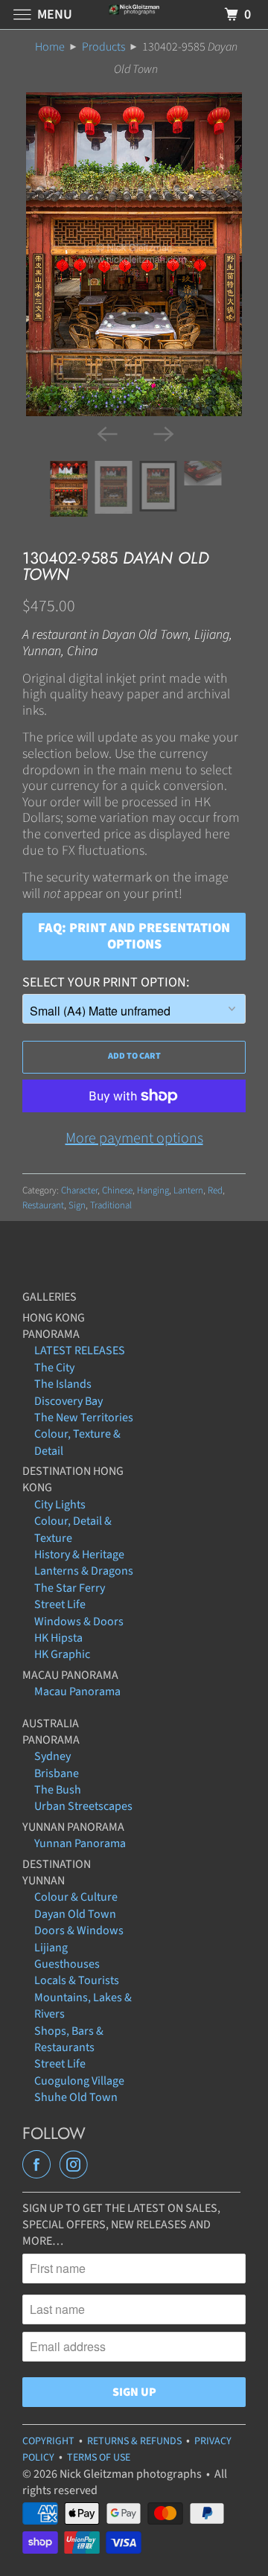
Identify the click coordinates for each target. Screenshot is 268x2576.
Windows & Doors (79, 1622)
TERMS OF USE (99, 2458)
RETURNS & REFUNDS (134, 2441)
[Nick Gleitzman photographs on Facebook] (39, 2165)
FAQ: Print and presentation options (134, 936)
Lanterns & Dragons (84, 1571)
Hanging (153, 1190)
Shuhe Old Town (76, 2097)
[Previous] (106, 433)
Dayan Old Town (75, 1914)
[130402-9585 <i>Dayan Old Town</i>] (134, 254)
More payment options (134, 1138)
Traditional (111, 1205)
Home (50, 47)
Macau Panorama (77, 1692)
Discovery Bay (68, 1401)
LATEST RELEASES (80, 1351)
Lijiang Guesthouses (67, 1956)
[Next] (162, 433)
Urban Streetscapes (83, 1806)
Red (215, 1190)
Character (79, 1190)
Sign (77, 1205)
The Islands (63, 1384)
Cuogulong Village (79, 2081)
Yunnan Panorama (80, 1843)
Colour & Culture (76, 1897)
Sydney (52, 1756)
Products (103, 47)
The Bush (58, 1790)
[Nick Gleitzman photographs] (134, 15)
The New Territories (84, 1418)
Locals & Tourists (77, 1980)
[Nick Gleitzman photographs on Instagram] (77, 2165)
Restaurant (43, 1205)
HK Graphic (62, 1654)
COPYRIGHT (48, 2441)
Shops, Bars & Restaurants (69, 2039)
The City (54, 1368)
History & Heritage (79, 1555)
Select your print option (104, 982)
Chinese (117, 1190)
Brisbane (57, 1773)
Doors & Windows (79, 1931)
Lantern (188, 1190)
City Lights (60, 1505)
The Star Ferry (70, 1588)
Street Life (60, 1604)
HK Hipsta (58, 1638)
